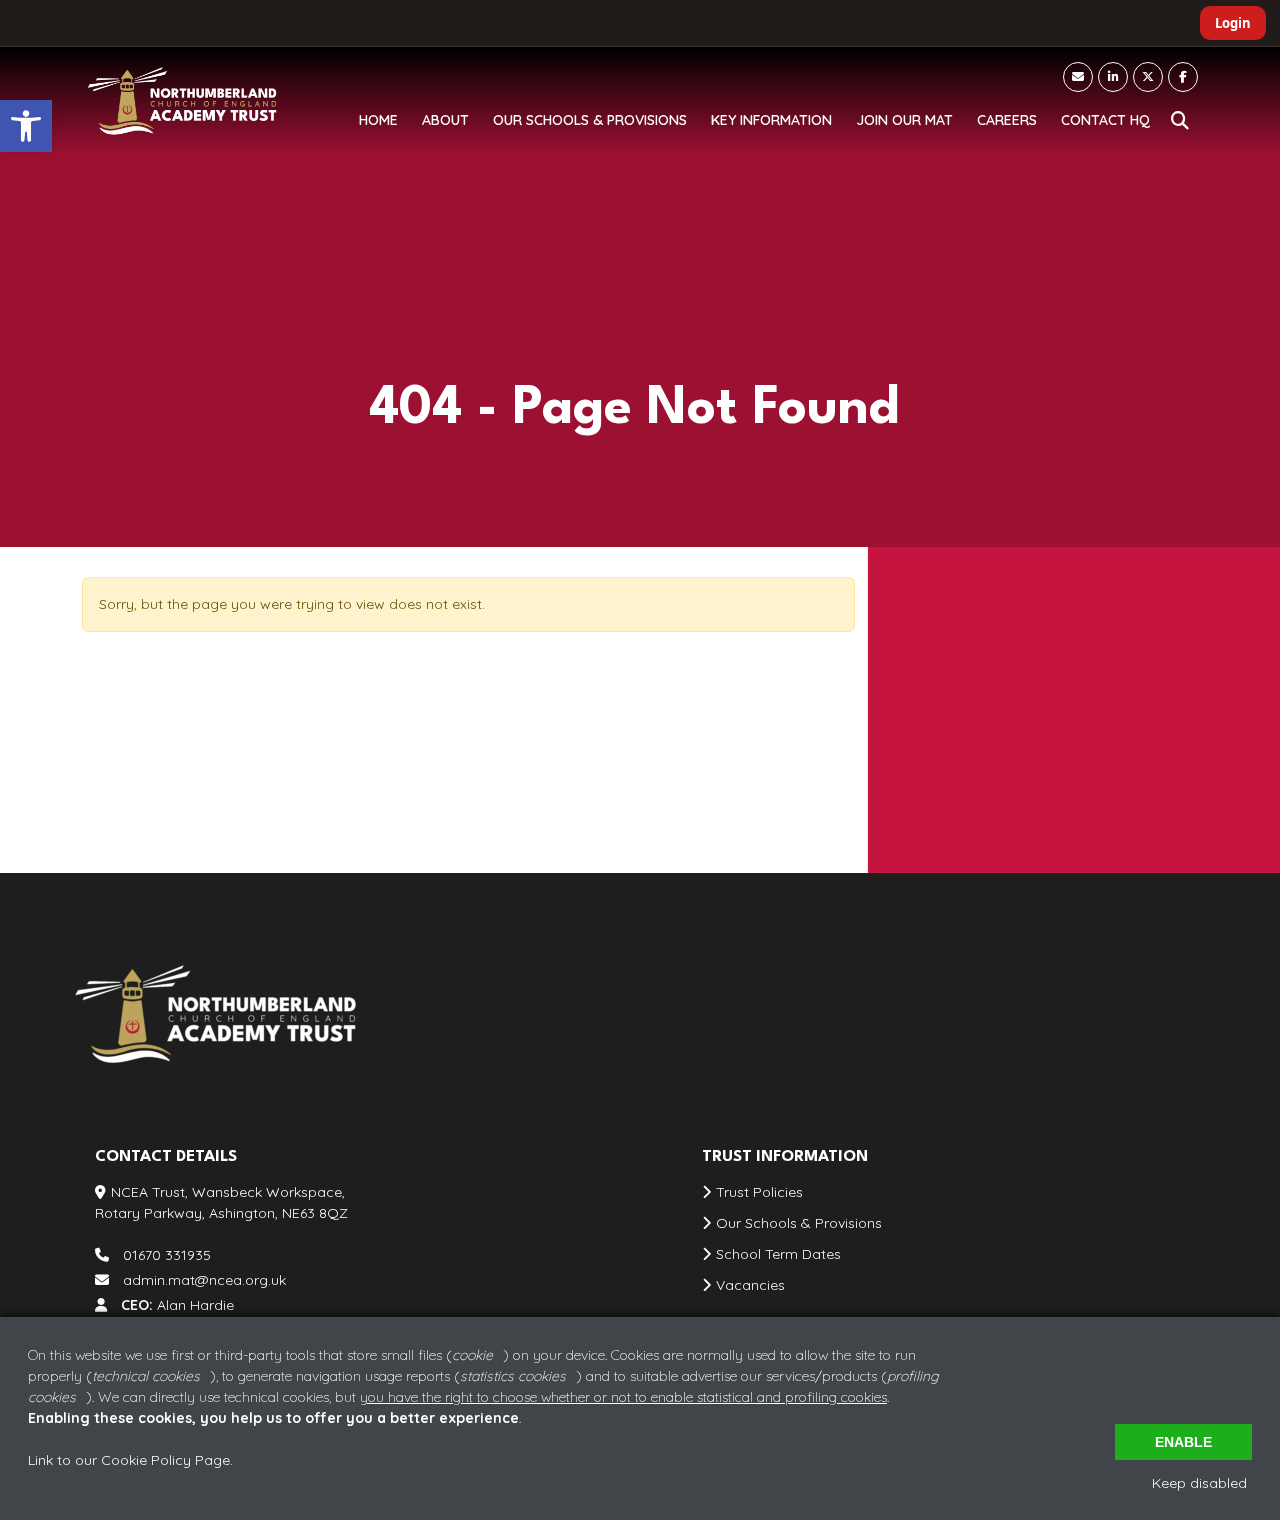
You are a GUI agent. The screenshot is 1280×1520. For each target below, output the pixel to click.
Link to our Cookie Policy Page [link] (129, 1460)
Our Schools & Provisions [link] (799, 1223)
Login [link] (1233, 23)
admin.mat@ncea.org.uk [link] (1002, 766)
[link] (26, 126)
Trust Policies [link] (759, 1192)
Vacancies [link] (750, 1285)
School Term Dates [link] (778, 1254)
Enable (1183, 1442)
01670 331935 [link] (964, 724)
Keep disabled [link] (1199, 1483)
